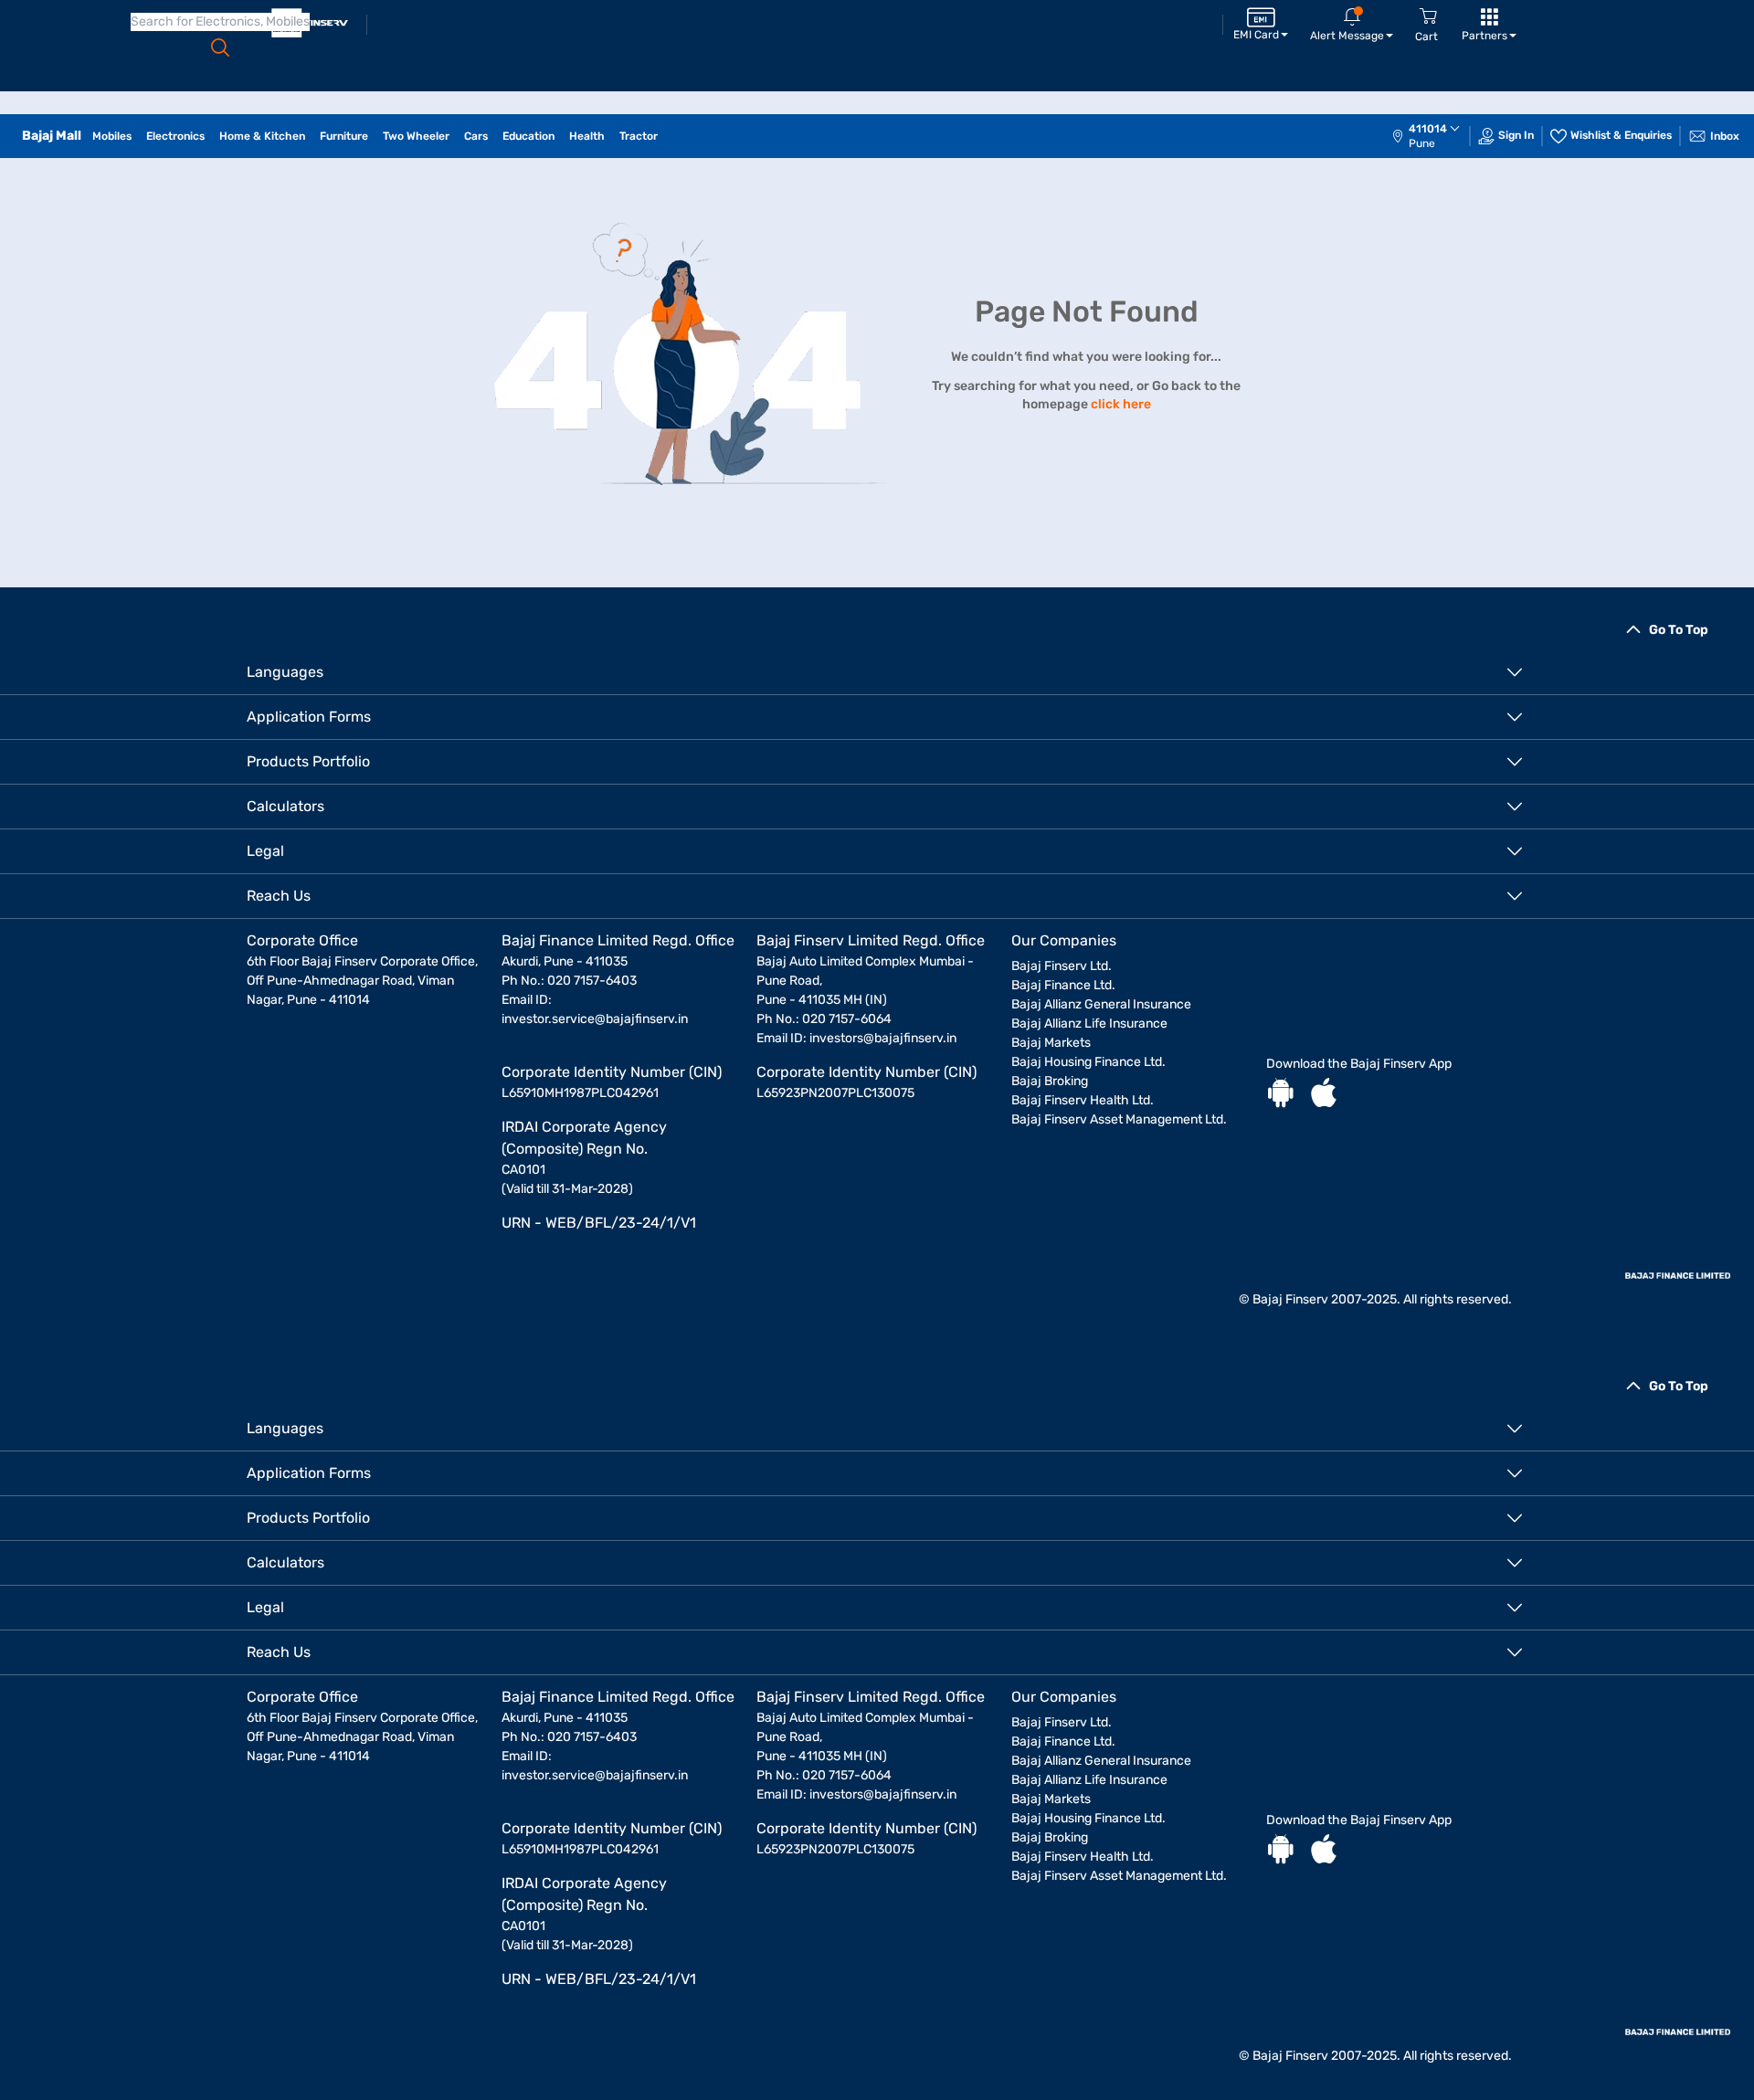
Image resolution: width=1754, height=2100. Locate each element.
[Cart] (1428, 17)
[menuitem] (1435, 136)
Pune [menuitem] (1422, 143)
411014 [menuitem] (1428, 129)
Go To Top (1679, 630)
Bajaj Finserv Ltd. (1062, 966)
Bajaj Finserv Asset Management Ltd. (1119, 1119)
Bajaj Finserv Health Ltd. (1083, 1100)
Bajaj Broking (1050, 1081)
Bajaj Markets (1051, 1043)
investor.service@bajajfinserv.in (595, 1019)
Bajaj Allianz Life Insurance (1089, 1024)
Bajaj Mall (52, 136)
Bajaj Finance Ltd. (1063, 985)
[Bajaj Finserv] (310, 23)
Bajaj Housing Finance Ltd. (1088, 1062)
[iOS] (1324, 1095)
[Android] (1281, 1095)
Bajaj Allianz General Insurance (1101, 1004)
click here (1121, 404)
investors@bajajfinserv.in (883, 1038)
